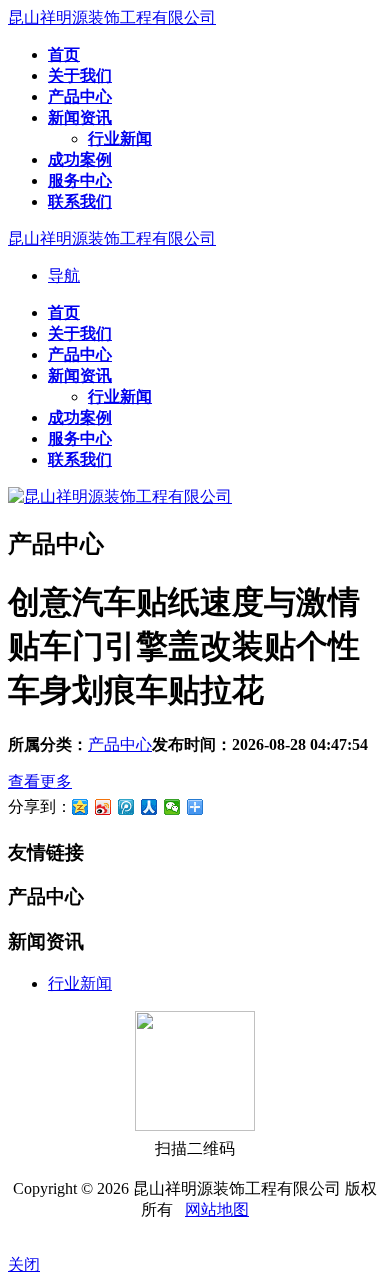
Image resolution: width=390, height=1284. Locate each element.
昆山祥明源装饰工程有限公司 (112, 17)
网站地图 (217, 1209)
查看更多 (40, 781)
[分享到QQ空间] (80, 807)
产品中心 (120, 744)
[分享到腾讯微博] (126, 807)
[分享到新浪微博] (103, 807)
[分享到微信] (172, 807)
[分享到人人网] (149, 807)
